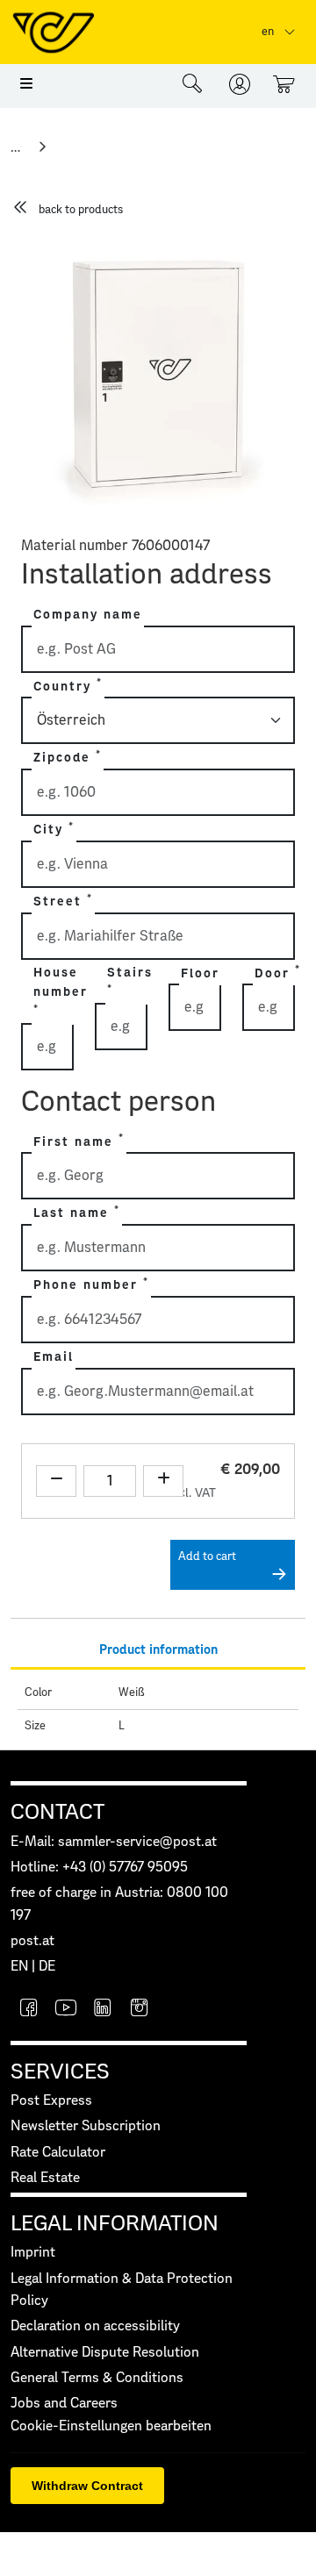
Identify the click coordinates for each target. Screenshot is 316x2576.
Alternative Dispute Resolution (105, 2353)
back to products (81, 210)
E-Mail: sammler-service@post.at (114, 1842)
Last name (77, 1213)
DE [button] (47, 1967)
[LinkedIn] (103, 2010)
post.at (32, 1941)
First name (79, 1141)
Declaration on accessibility (95, 2326)
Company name (88, 615)
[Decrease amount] (56, 1481)
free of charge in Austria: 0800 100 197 (119, 1904)
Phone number (91, 1284)
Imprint (33, 2253)
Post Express (51, 2101)
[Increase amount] (163, 1481)
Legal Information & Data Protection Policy (122, 2290)
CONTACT (57, 1813)
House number (61, 990)
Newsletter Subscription (86, 2126)
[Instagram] (140, 2010)
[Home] (17, 147)
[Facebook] (29, 2010)
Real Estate (45, 2178)
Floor (200, 974)
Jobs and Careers (64, 2404)
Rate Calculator (58, 2153)
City (54, 829)
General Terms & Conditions (97, 2378)
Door (278, 972)
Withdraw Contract (87, 2486)
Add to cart (207, 1557)
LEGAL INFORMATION (115, 2224)
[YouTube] (66, 2010)
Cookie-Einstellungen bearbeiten (111, 2426)
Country (68, 685)
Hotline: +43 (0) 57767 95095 (99, 1868)
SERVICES (60, 2072)
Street (63, 901)
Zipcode (68, 757)
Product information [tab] (158, 1650)
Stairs (130, 980)
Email (54, 1357)
